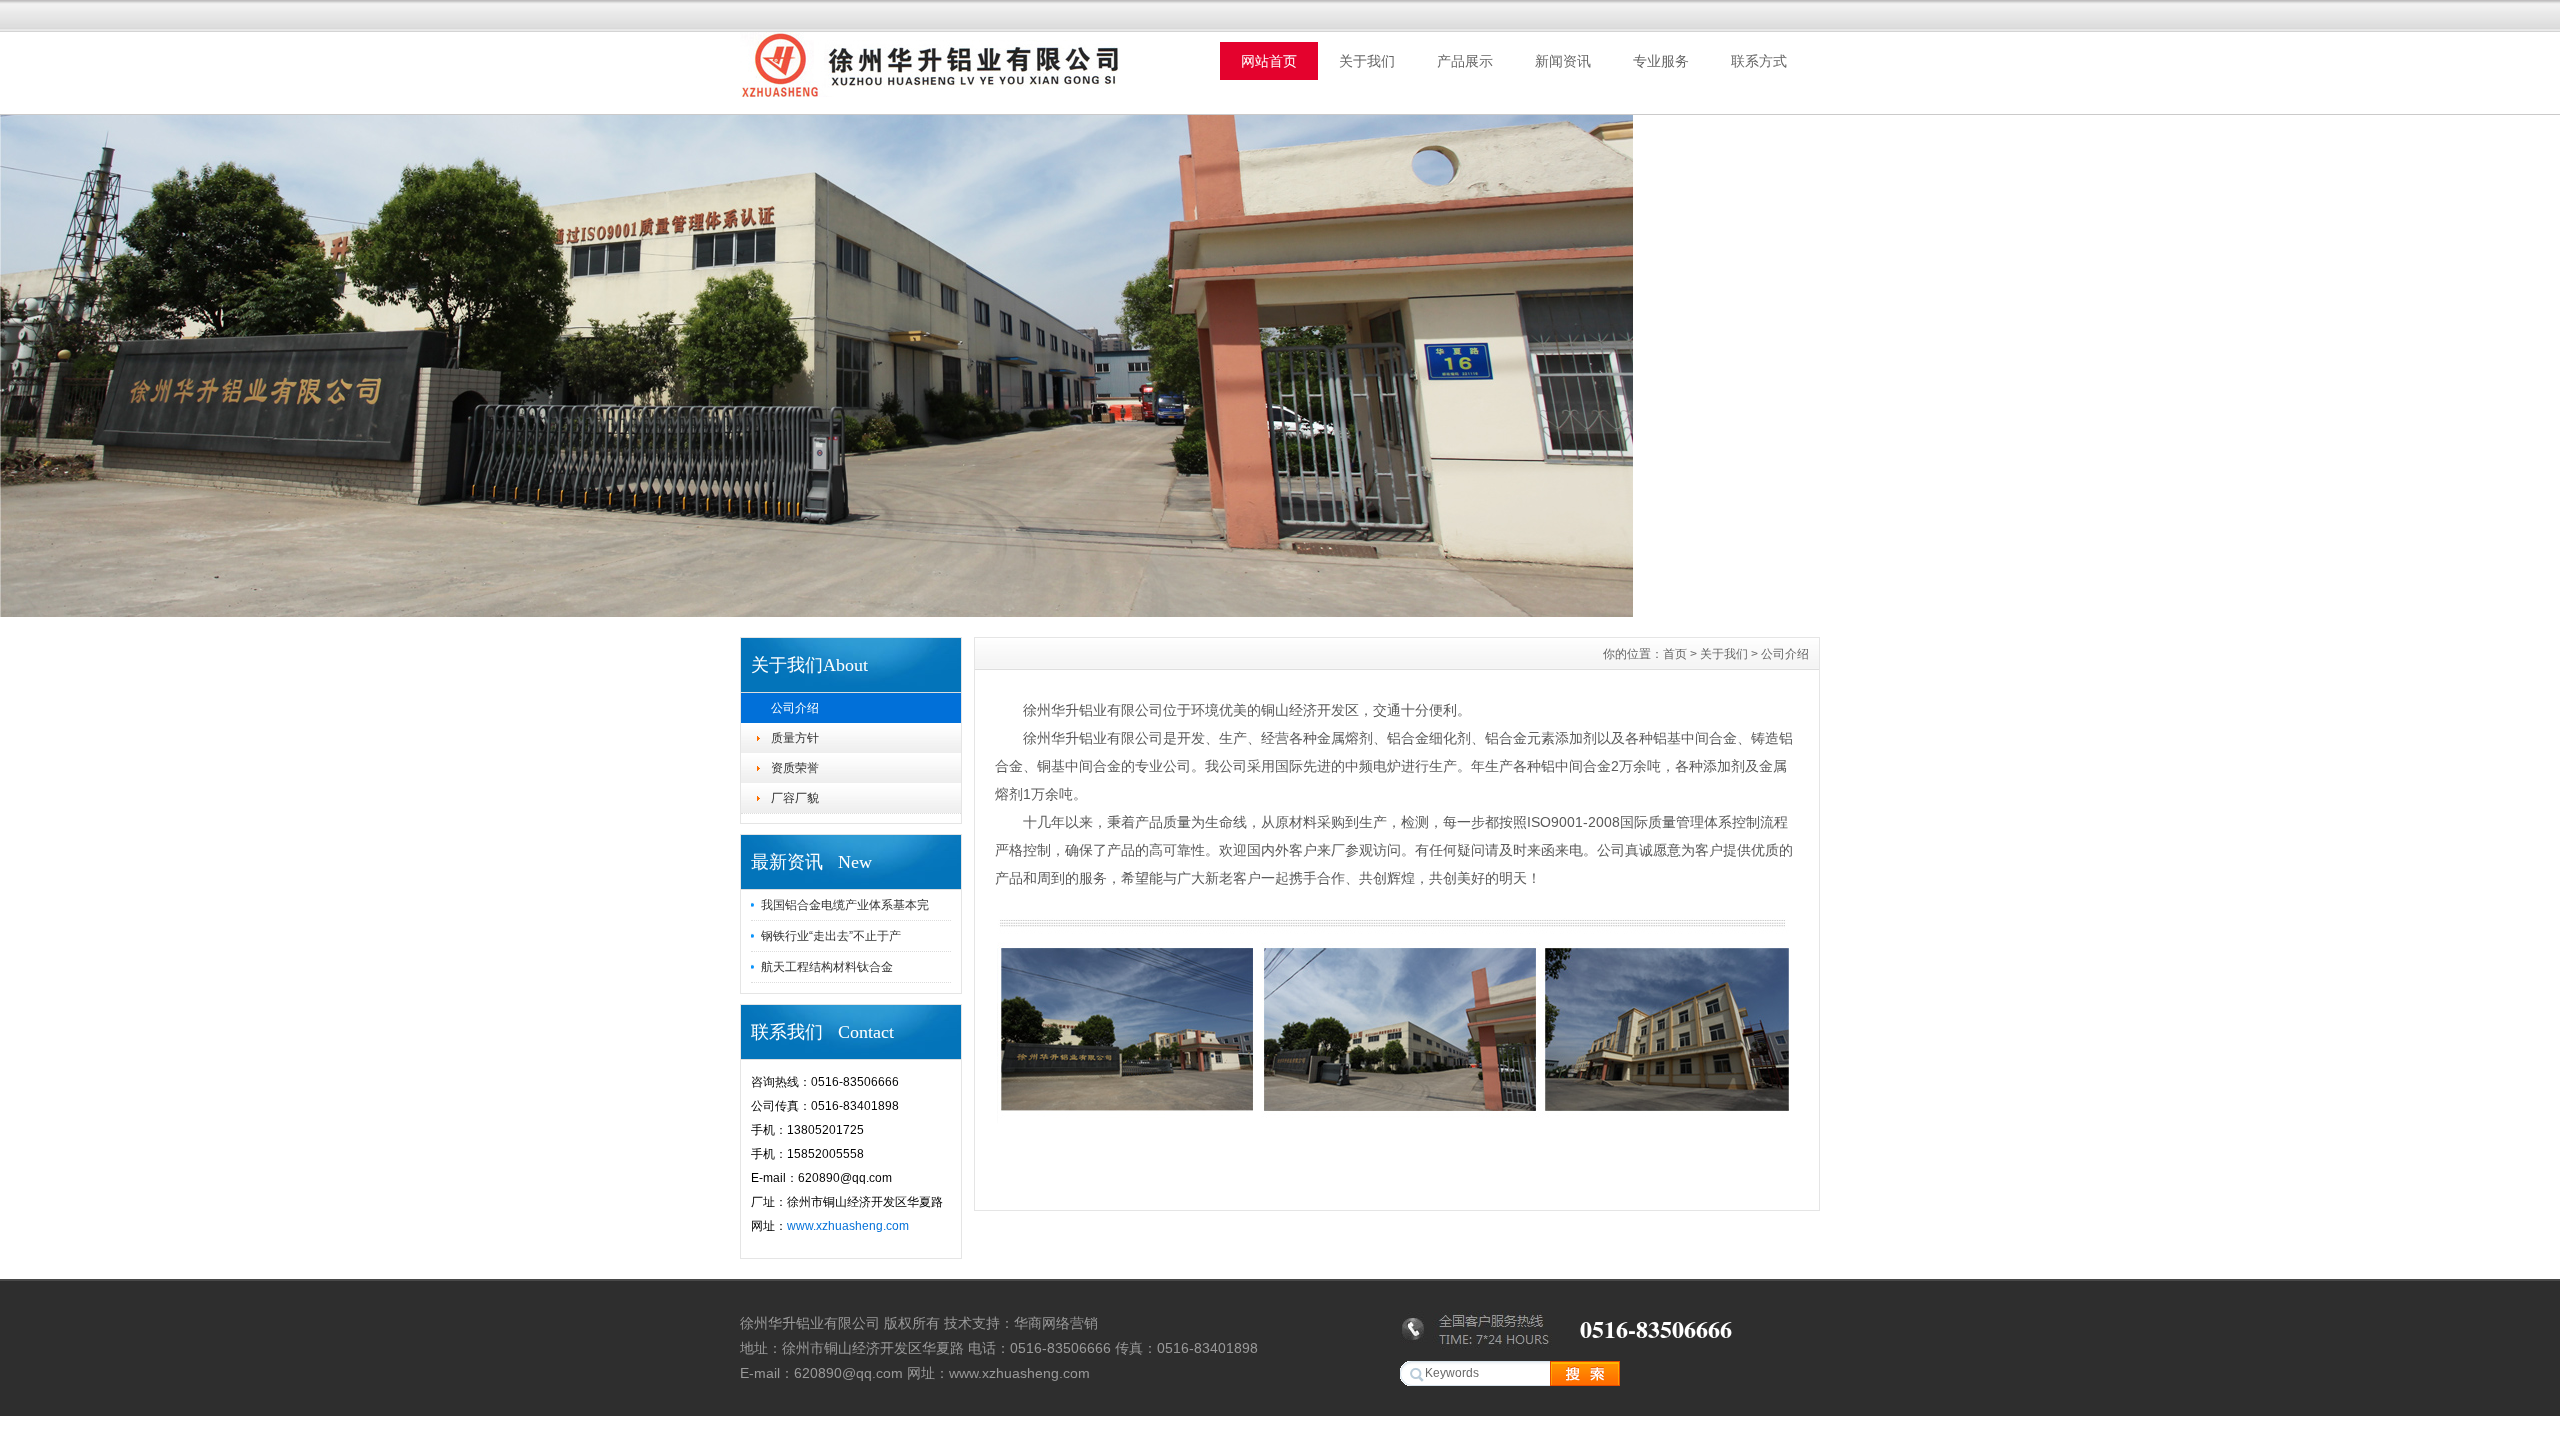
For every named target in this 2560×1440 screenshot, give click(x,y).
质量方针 (795, 738)
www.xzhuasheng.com (848, 1226)
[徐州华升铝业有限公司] (816, 612)
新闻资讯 (1563, 61)
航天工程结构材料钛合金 (827, 967)
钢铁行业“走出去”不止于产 (831, 936)
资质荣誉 (795, 768)
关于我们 (1367, 61)
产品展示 (1465, 61)
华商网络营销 (1056, 1323)
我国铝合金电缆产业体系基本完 (845, 905)
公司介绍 (795, 708)
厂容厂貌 (795, 798)
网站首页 (1269, 61)
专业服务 (1661, 61)
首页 (1675, 654)
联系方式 (1759, 61)
